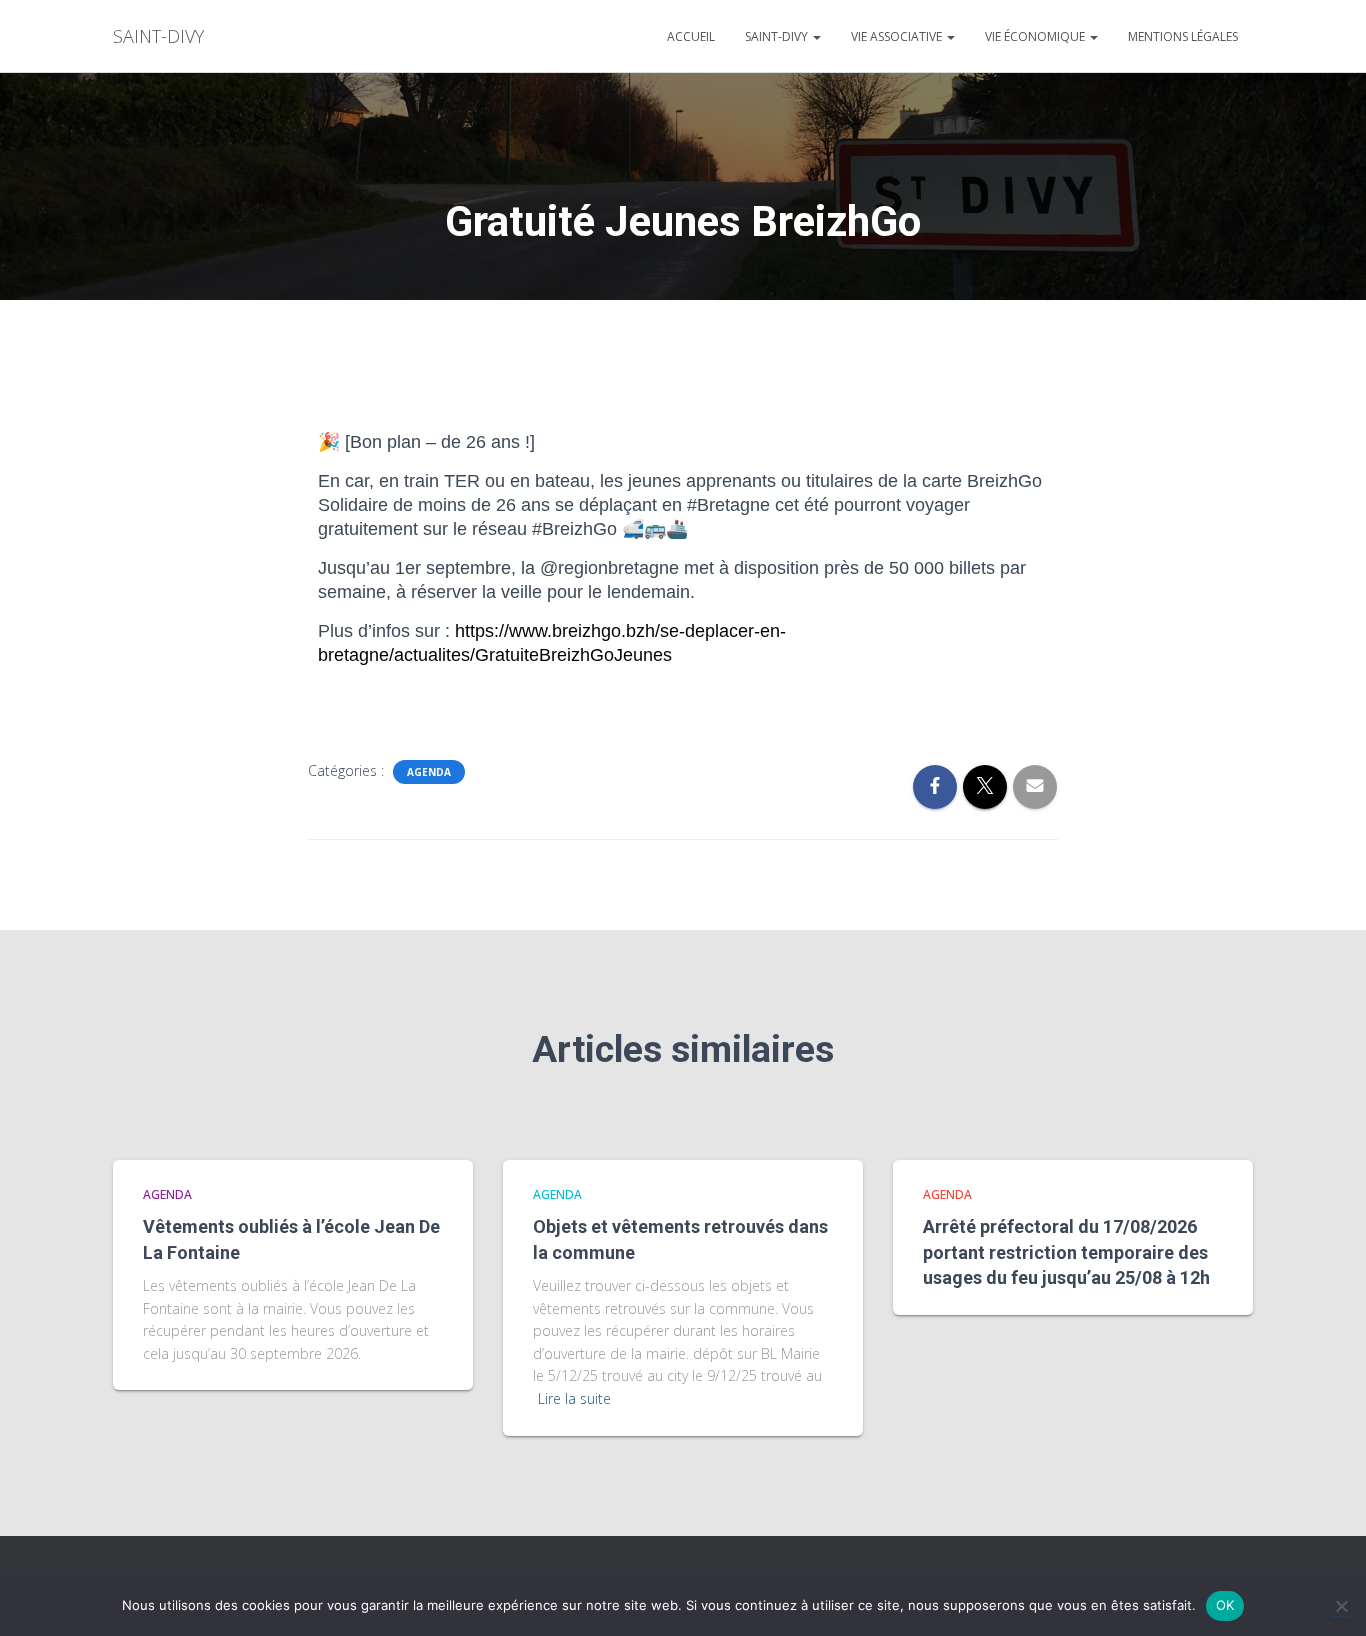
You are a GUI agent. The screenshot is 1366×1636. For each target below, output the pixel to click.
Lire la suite (574, 1398)
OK (1225, 1605)
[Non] (1341, 1606)
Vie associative (898, 36)
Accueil (691, 36)
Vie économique (1036, 36)
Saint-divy (778, 36)
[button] (816, 36)
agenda (429, 772)
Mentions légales (1183, 36)
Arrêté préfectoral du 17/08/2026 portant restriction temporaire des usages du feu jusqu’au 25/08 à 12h (1066, 1251)
